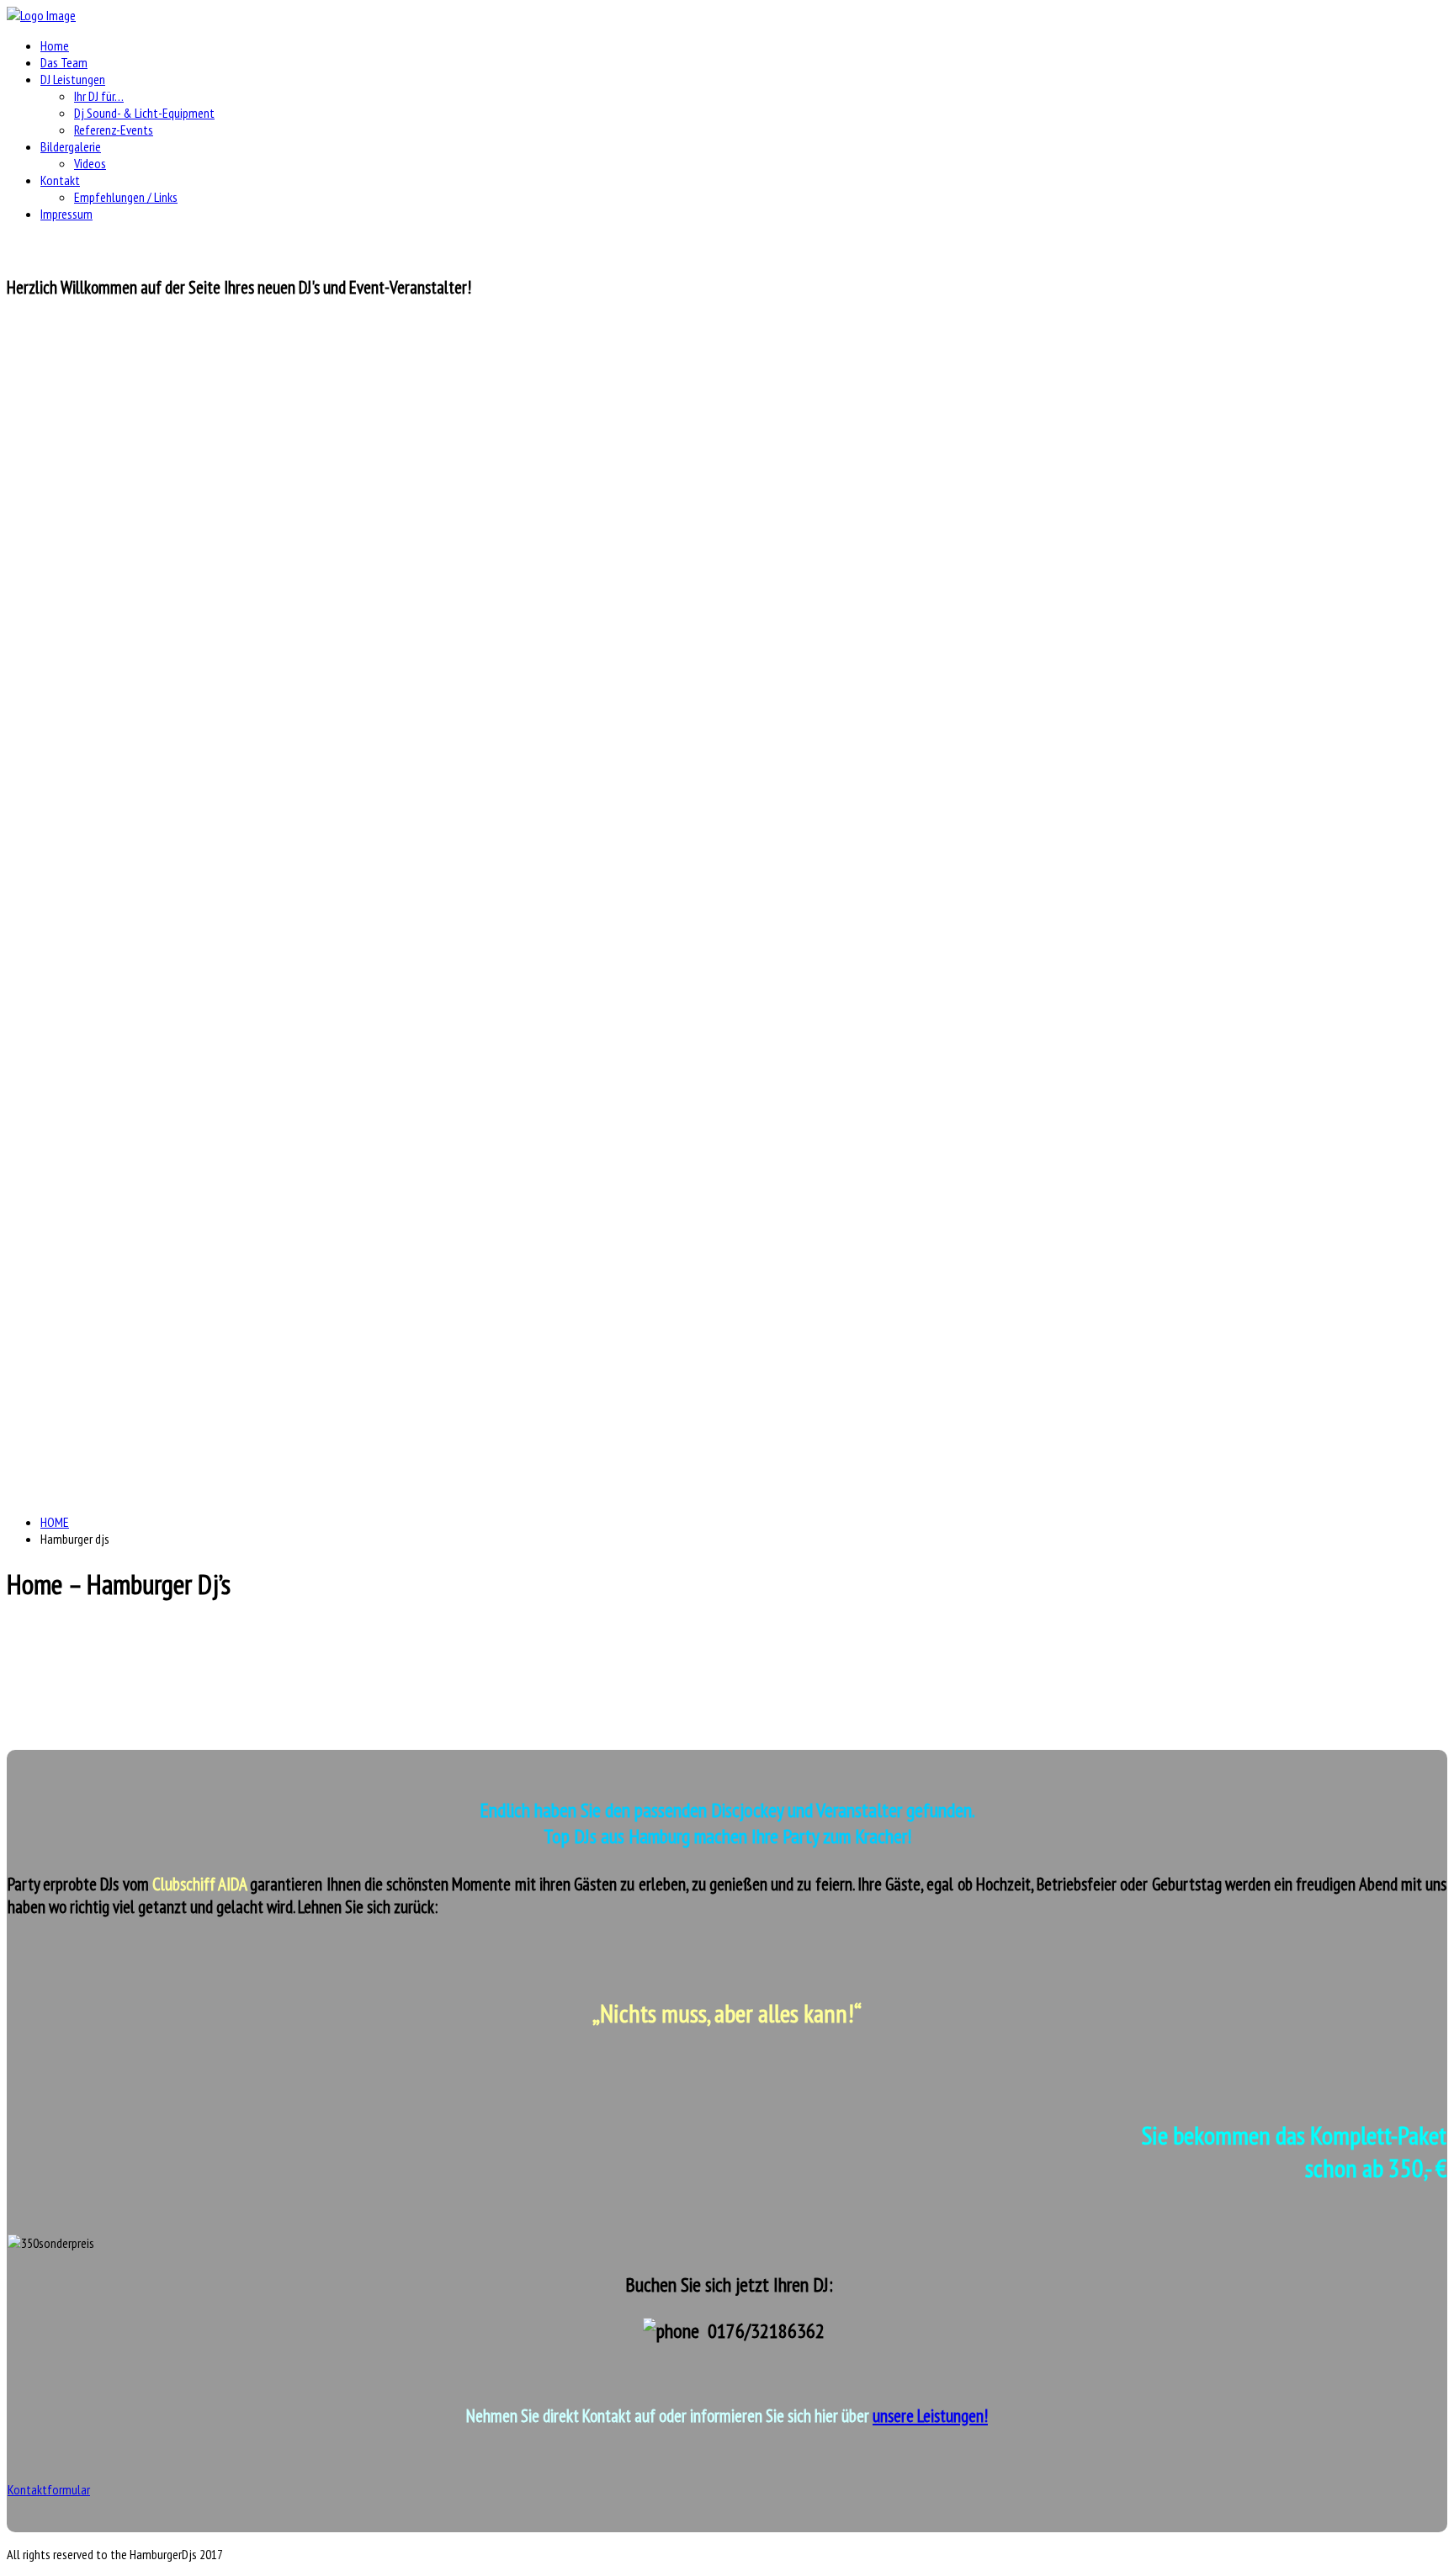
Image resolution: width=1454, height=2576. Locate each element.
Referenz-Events (114, 130)
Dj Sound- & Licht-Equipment (144, 113)
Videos (90, 163)
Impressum (66, 214)
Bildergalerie (71, 146)
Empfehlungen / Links (126, 197)
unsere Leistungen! (930, 2416)
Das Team (64, 62)
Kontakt (60, 180)
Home (55, 45)
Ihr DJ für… (99, 96)
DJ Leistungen (73, 79)
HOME (55, 1522)
